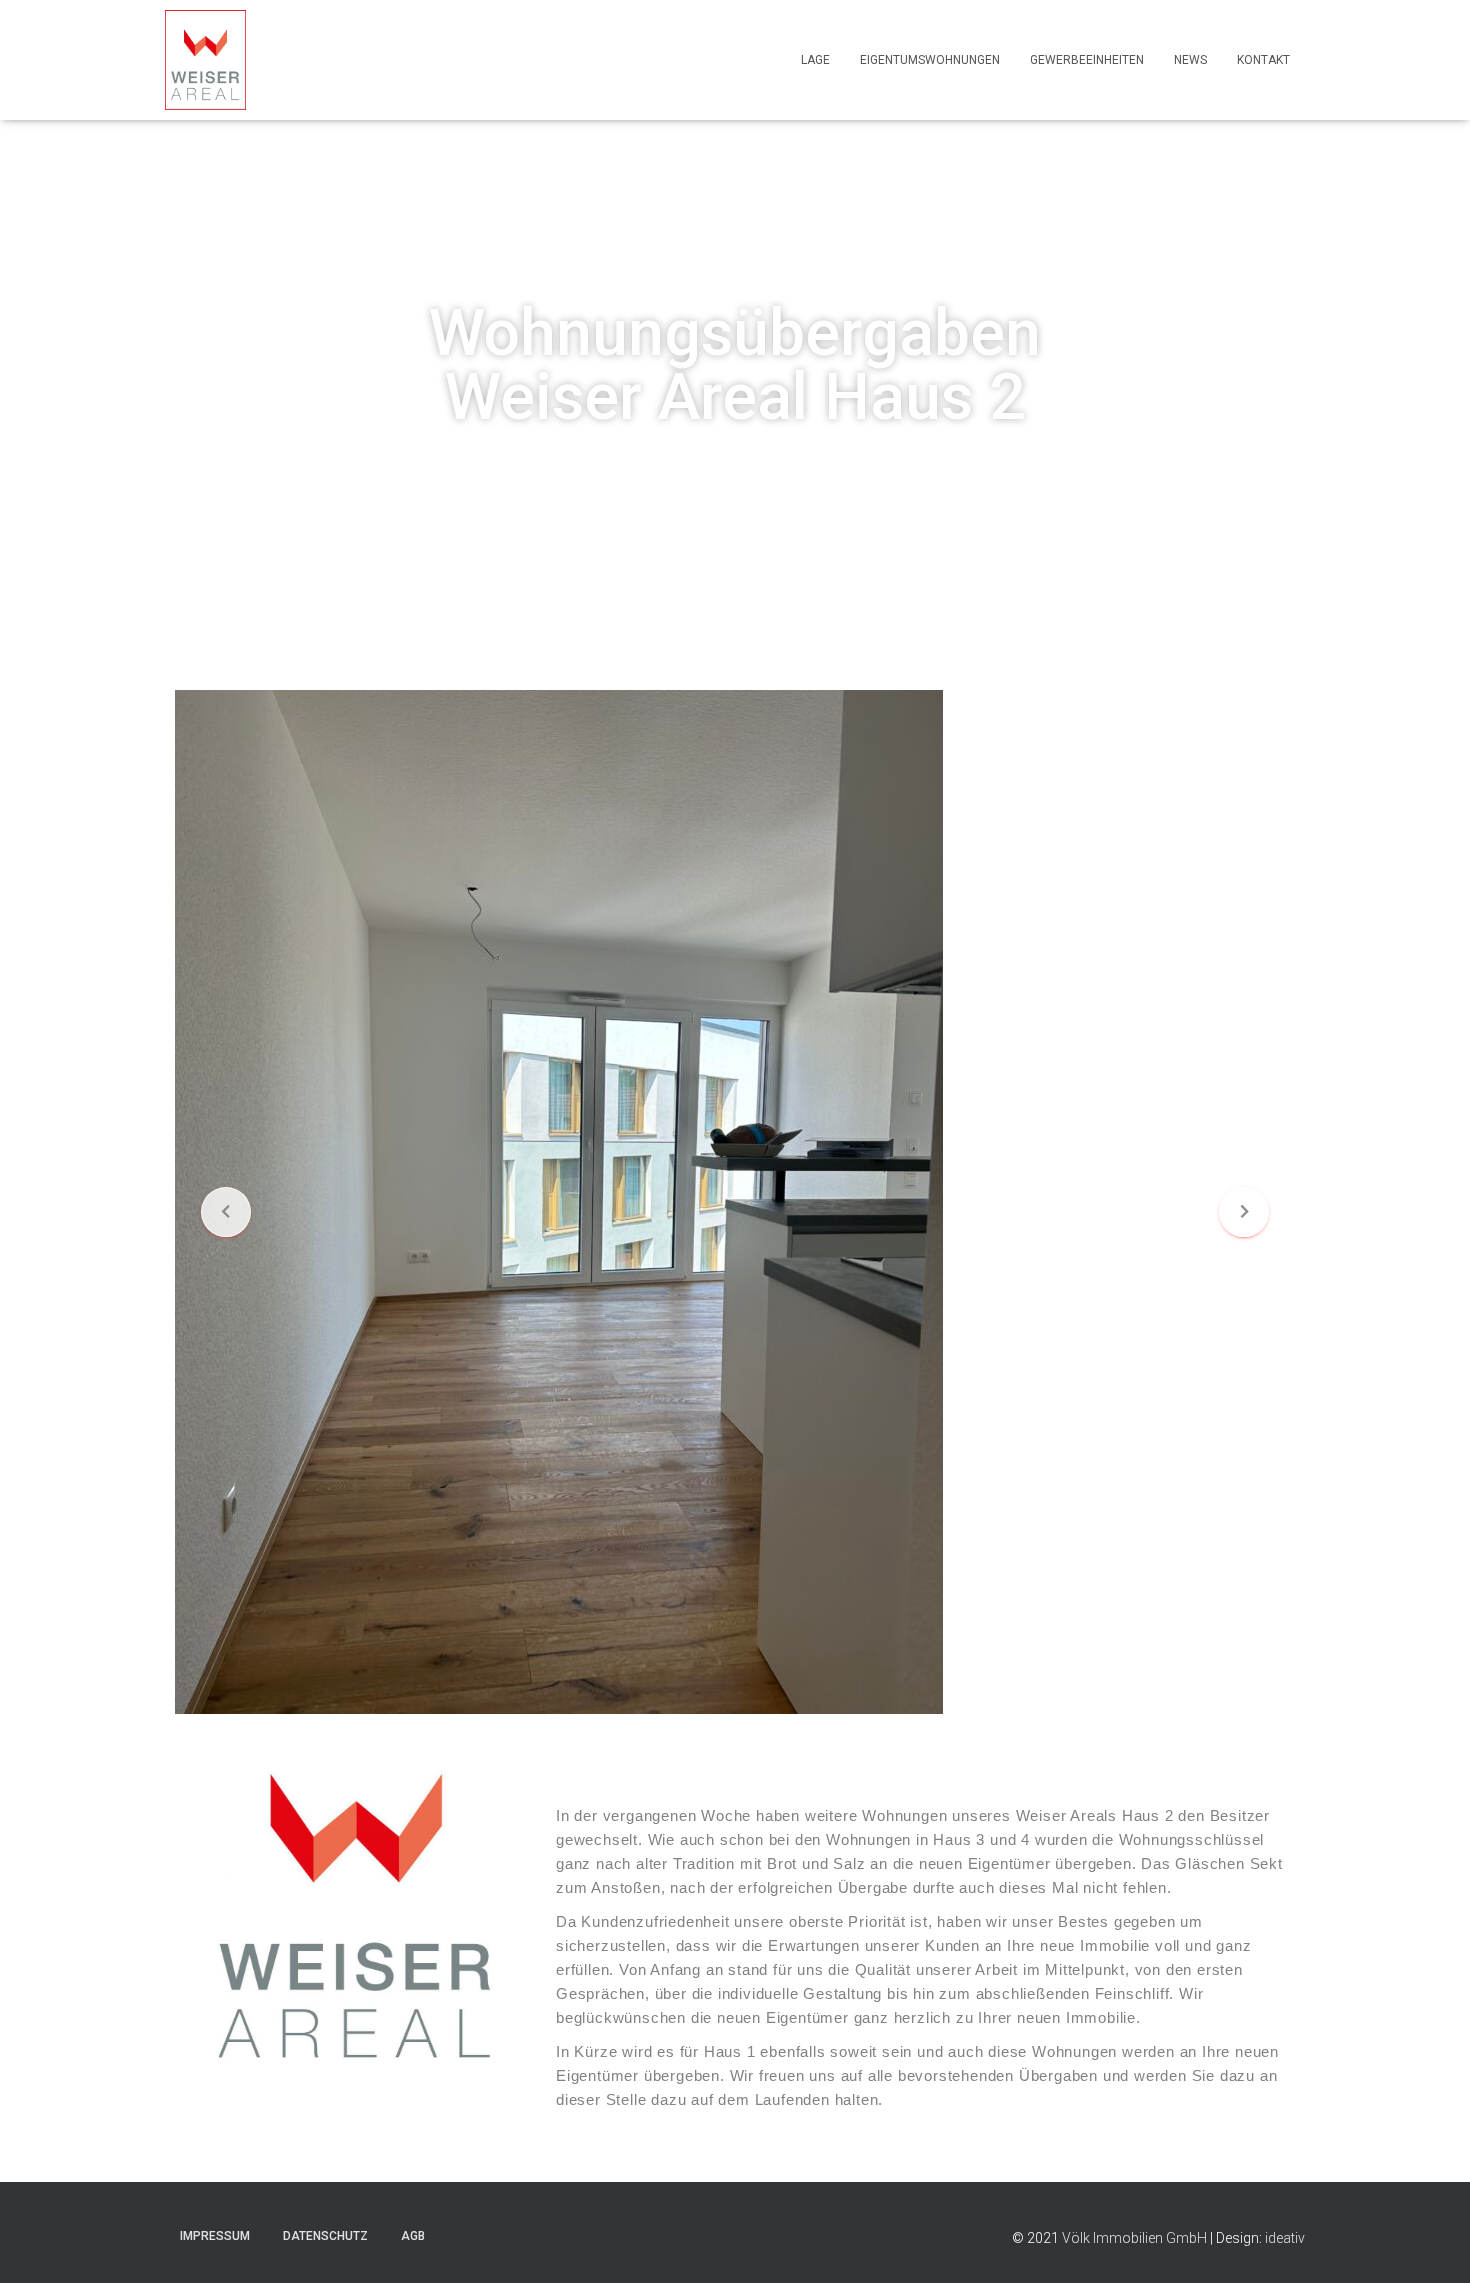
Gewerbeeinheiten (1087, 60)
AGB (413, 2236)
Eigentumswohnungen (930, 60)
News (1190, 60)
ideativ (1285, 2238)
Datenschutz (325, 2236)
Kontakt (1263, 60)
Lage (815, 60)
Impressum (215, 2236)
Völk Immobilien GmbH (1136, 2238)
